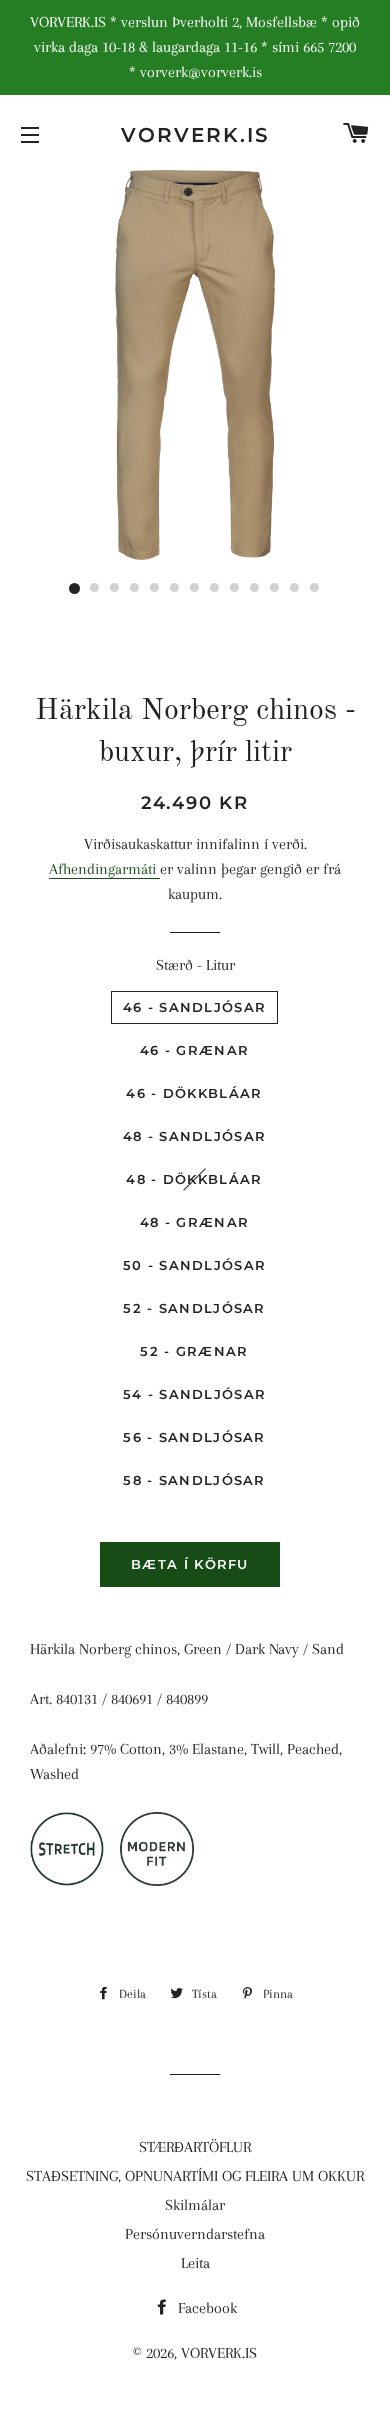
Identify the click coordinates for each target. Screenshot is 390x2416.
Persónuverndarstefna (195, 2234)
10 (255, 589)
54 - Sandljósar (195, 1394)
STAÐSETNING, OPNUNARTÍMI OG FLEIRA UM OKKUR (195, 2176)
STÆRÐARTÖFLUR (195, 2147)
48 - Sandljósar (195, 1136)
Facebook (205, 2308)
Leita (195, 2263)
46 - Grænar (194, 1050)
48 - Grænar (194, 1222)
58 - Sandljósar (194, 1480)
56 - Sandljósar (194, 1437)
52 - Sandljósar (194, 1308)
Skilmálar (195, 2205)
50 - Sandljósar (195, 1265)
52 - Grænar (194, 1351)
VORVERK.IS (195, 135)
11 (275, 589)
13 (315, 589)
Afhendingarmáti (104, 869)
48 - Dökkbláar (194, 1179)
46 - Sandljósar (195, 1007)
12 (295, 589)
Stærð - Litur (195, 965)
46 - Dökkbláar (194, 1093)
